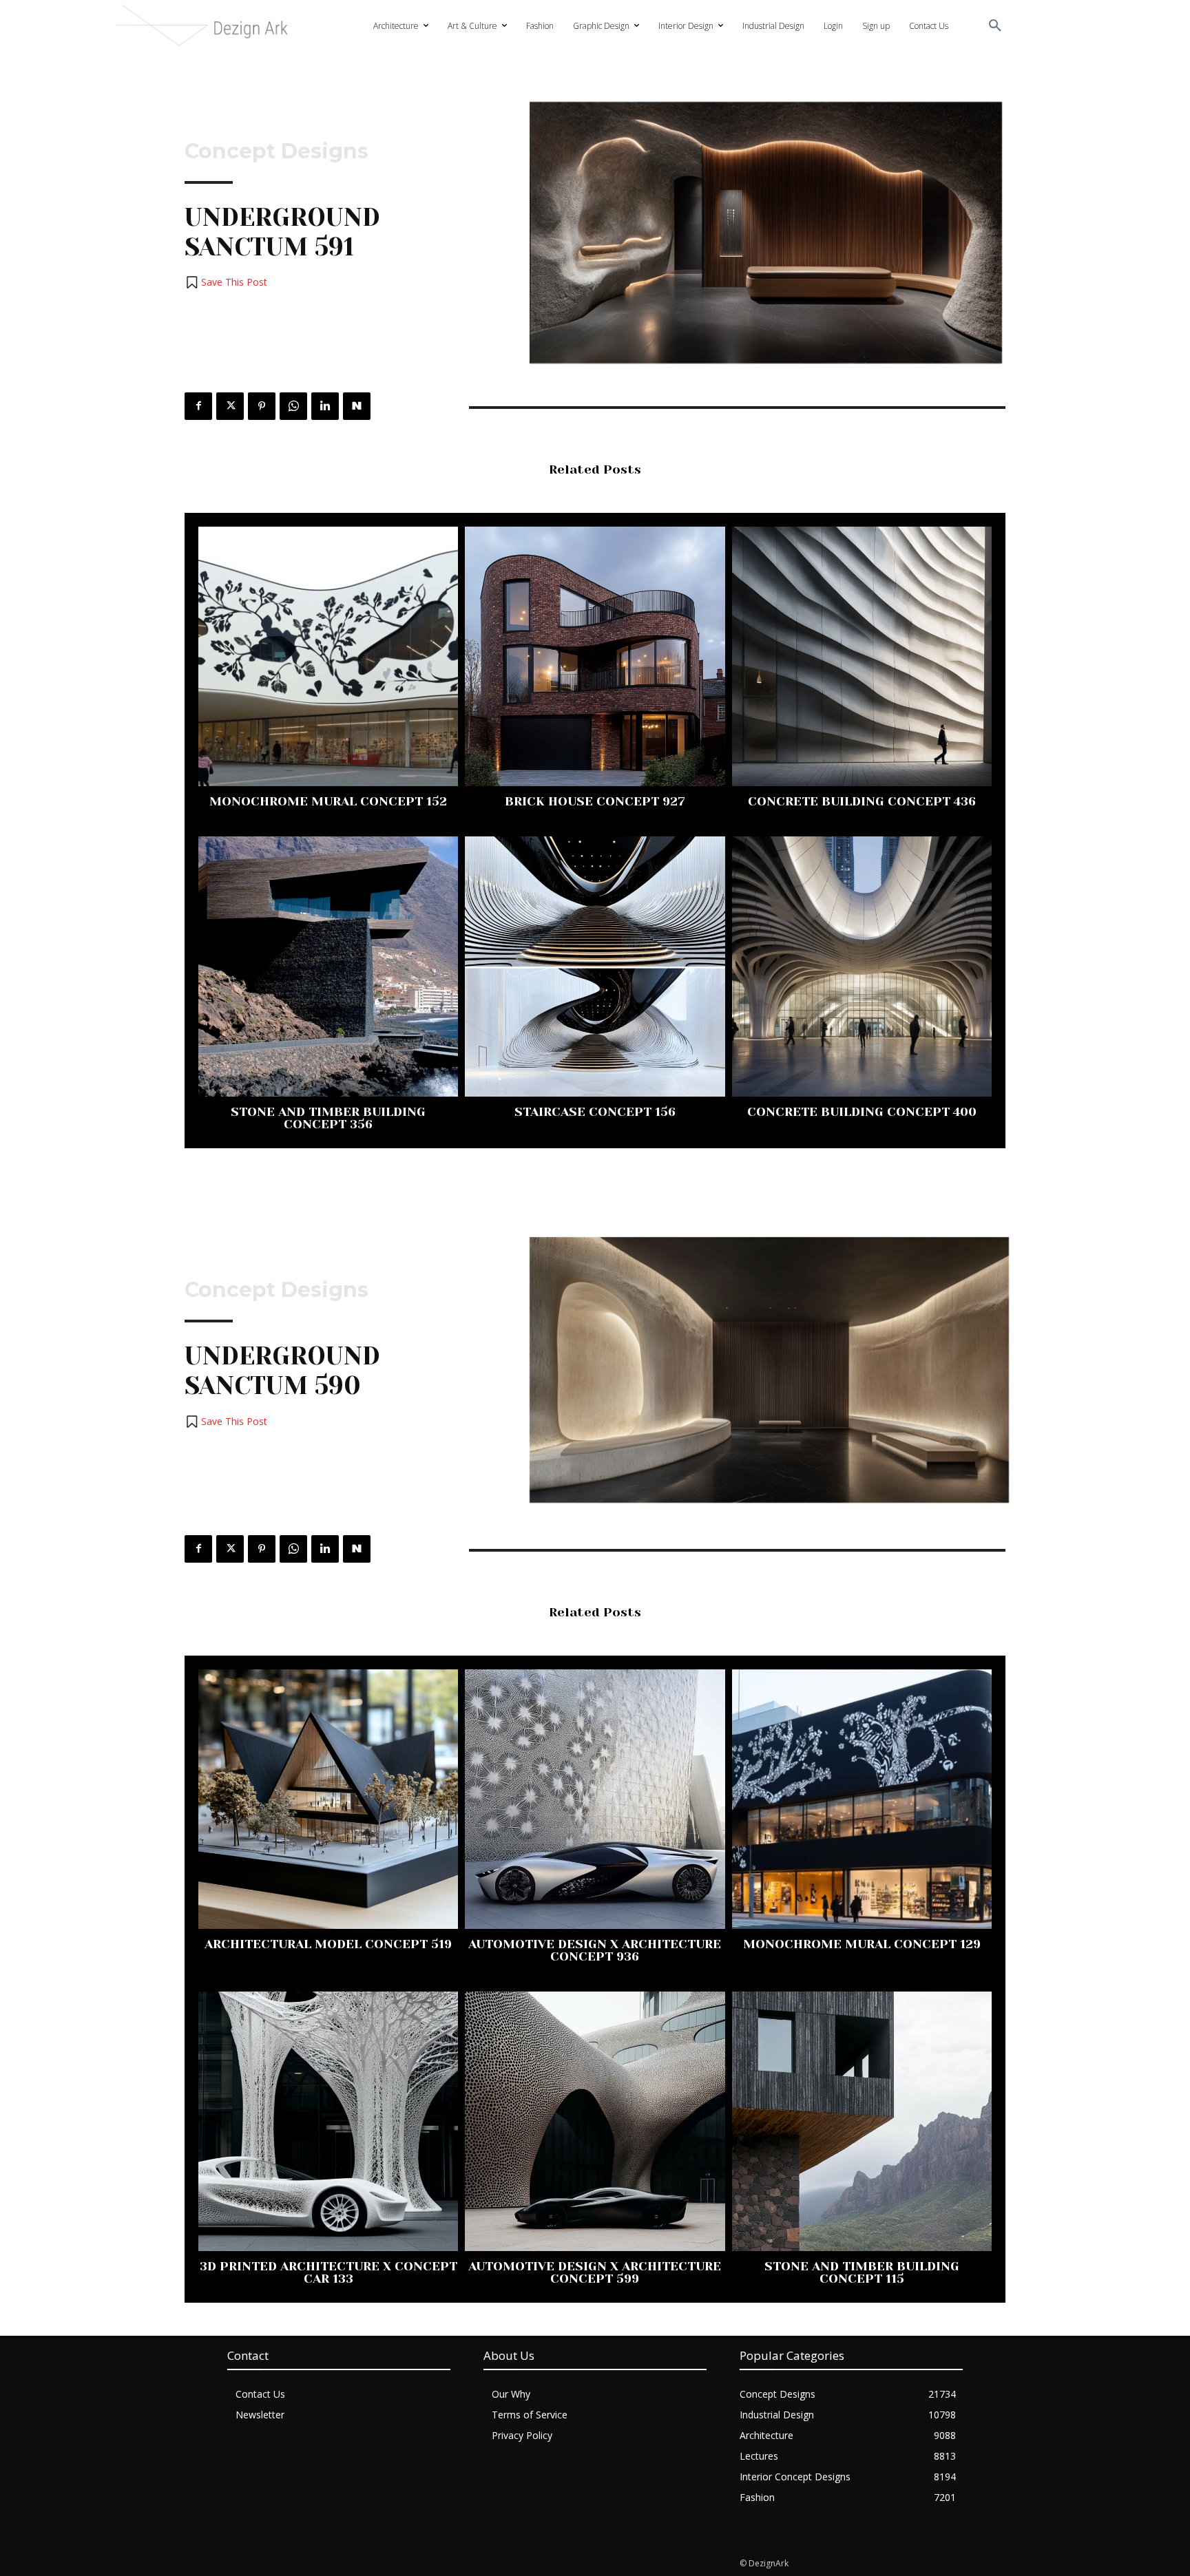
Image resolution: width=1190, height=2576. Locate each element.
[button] (995, 26)
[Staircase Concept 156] (595, 966)
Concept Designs (276, 151)
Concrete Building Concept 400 (862, 1112)
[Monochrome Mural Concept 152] (328, 656)
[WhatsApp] (293, 406)
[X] (230, 406)
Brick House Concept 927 (595, 801)
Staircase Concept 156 (595, 1112)
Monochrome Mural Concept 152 (328, 801)
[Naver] (357, 406)
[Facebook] (198, 406)
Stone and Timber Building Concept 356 (328, 1118)
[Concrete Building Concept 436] (862, 656)
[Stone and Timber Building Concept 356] (328, 966)
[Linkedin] (325, 406)
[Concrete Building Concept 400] (862, 966)
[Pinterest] (262, 406)
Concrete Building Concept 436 (862, 801)
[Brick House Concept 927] (595, 656)
